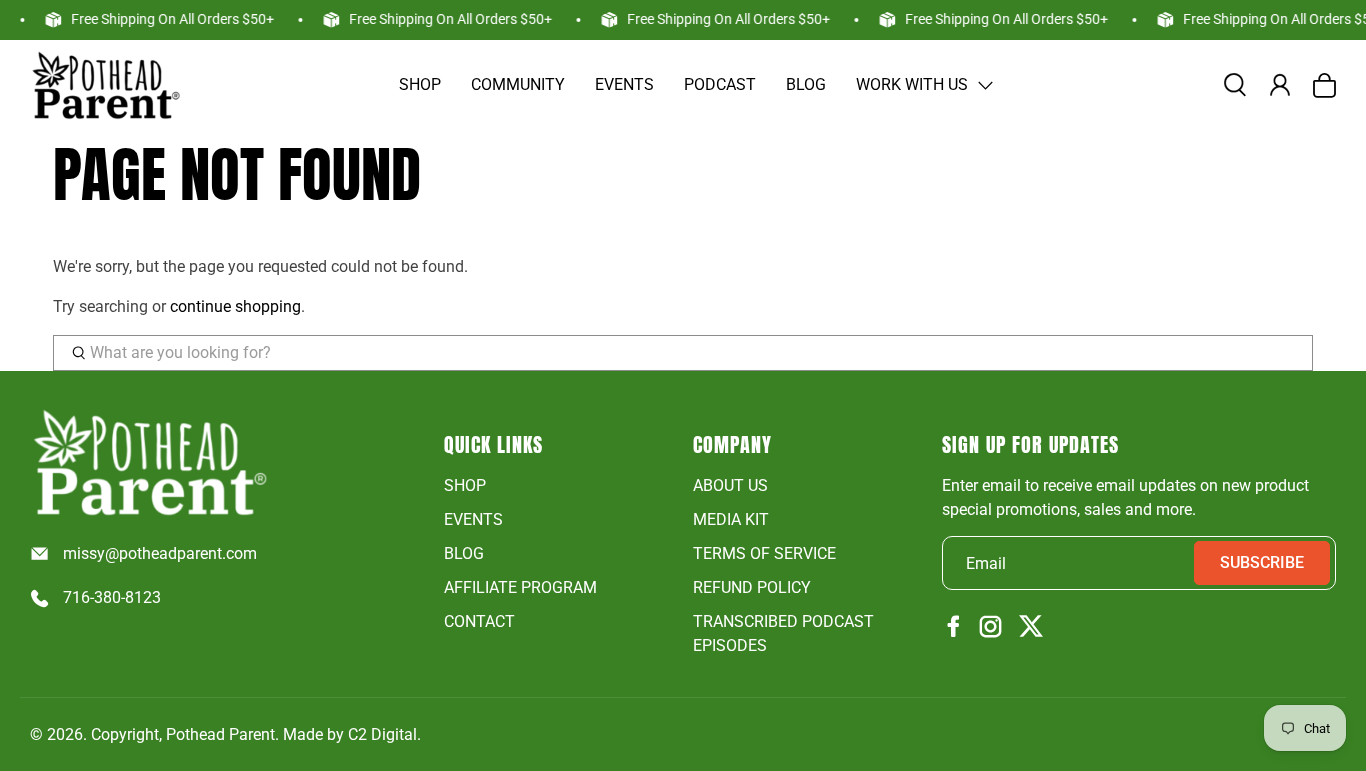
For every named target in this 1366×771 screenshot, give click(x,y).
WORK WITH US (912, 84)
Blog (806, 84)
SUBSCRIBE (1262, 562)
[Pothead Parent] (105, 85)
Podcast (720, 84)
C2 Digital (382, 734)
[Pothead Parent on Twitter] (1031, 627)
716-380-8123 (112, 597)
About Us (730, 485)
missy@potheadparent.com (160, 553)
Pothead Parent (220, 734)
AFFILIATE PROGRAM (520, 587)
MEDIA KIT (731, 519)
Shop (420, 84)
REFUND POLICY (752, 587)
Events (624, 84)
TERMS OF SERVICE (764, 553)
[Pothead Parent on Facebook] (954, 627)
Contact (479, 621)
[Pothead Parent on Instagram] (990, 628)
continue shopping (235, 306)
